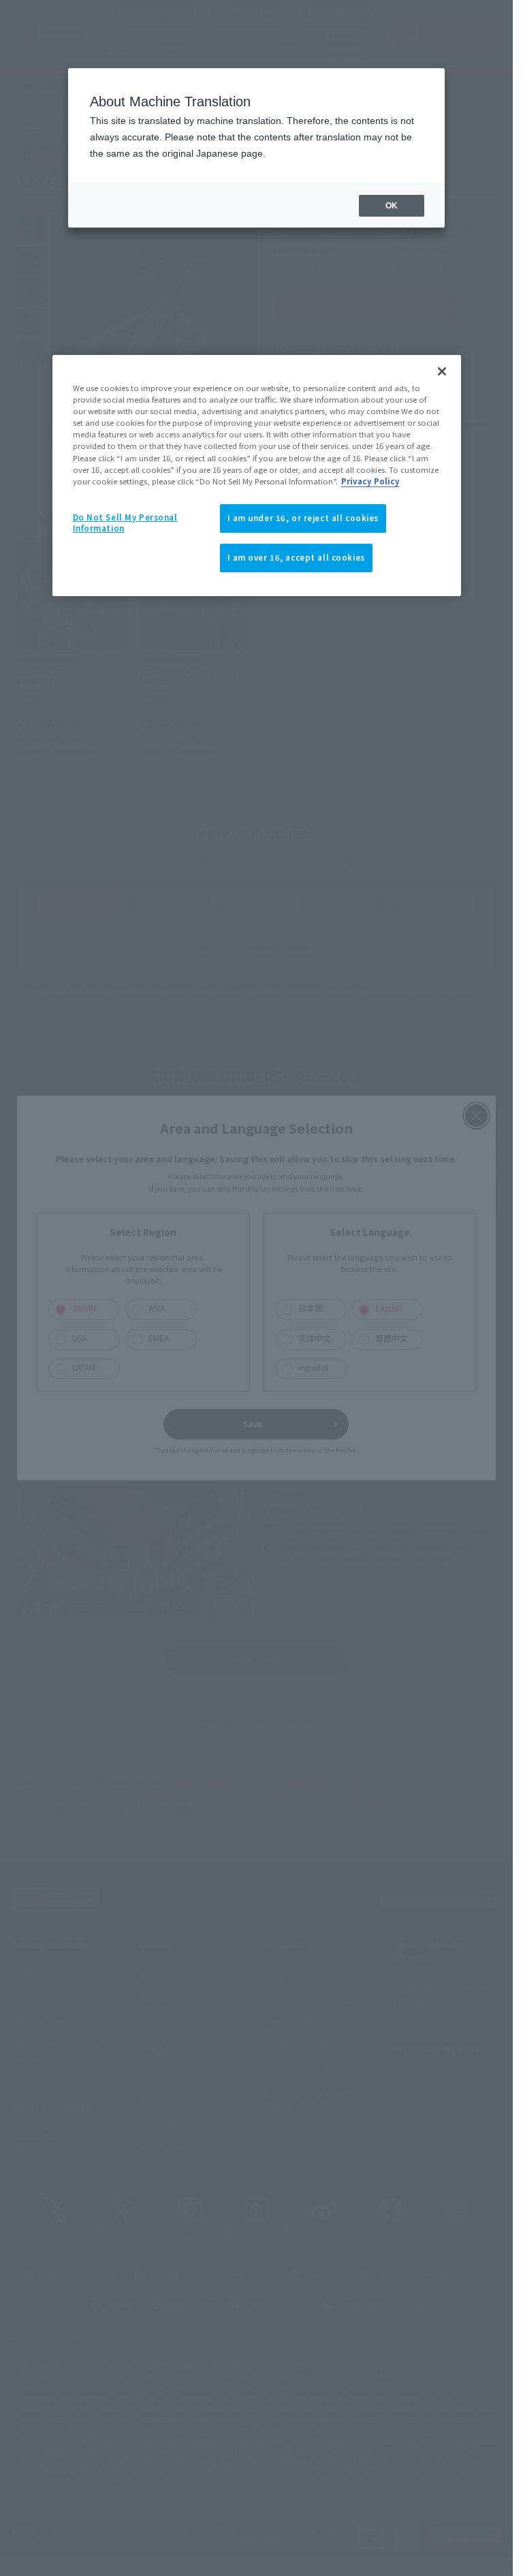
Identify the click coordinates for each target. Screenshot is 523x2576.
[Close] (442, 371)
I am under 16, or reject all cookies (303, 518)
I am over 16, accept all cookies (296, 557)
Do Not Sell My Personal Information (125, 523)
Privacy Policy (370, 481)
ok (392, 206)
